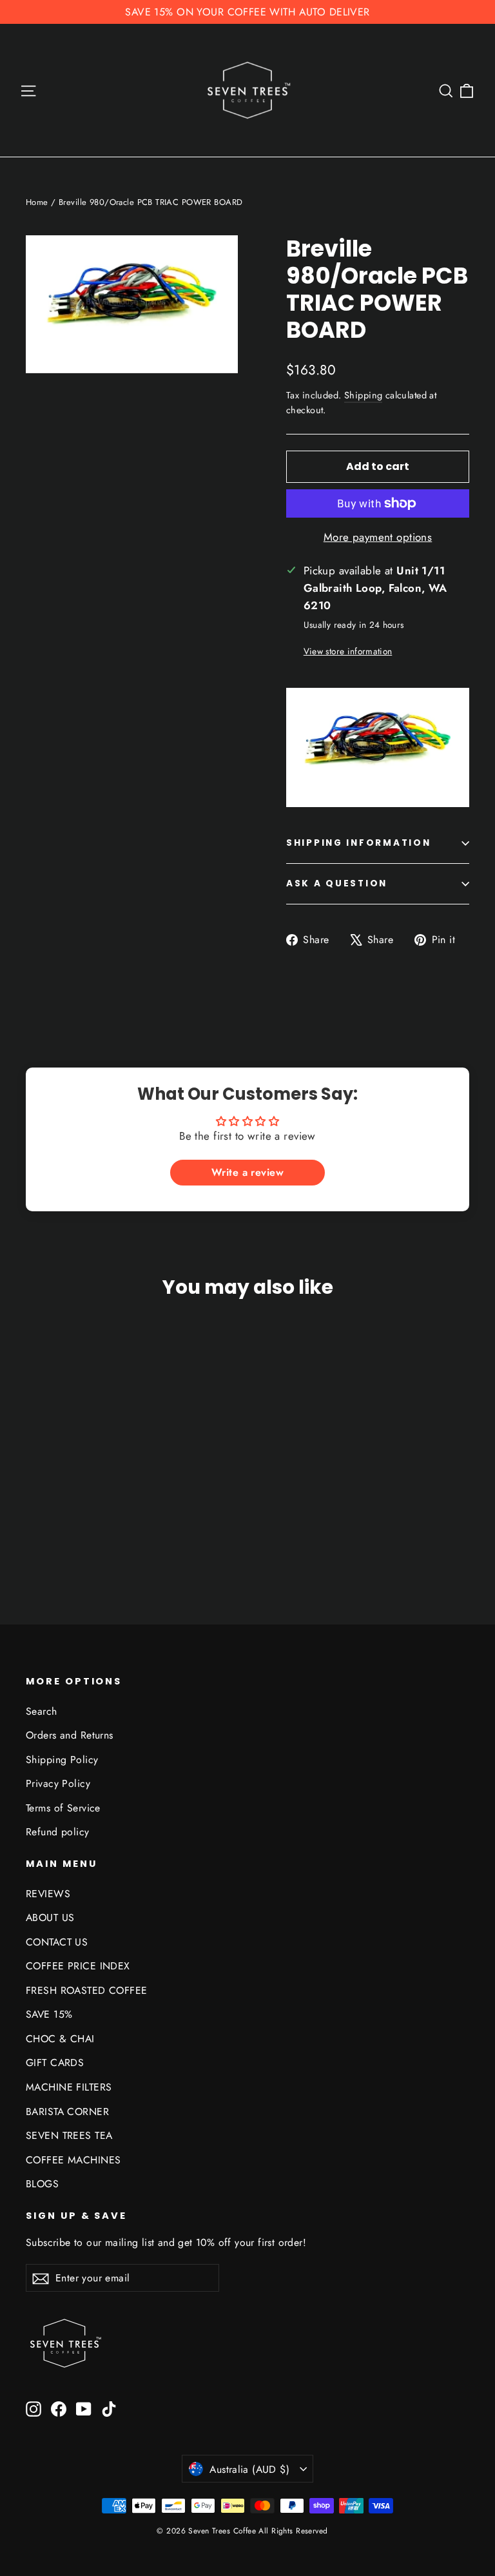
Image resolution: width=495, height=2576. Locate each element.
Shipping (363, 395)
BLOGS (42, 2184)
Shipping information (358, 843)
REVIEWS (48, 1894)
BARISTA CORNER (67, 2112)
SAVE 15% (49, 2014)
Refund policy (58, 1832)
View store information (348, 651)
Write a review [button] (247, 1172)
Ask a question (337, 883)
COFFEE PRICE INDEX (78, 1966)
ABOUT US (50, 1917)
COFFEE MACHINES (73, 2160)
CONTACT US (57, 1942)
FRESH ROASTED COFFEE (87, 1990)
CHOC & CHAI (60, 2039)
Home (37, 202)
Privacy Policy (58, 1783)
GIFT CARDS (55, 2063)
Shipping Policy (62, 1760)
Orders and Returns (70, 1735)
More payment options (378, 537)
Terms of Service (63, 1808)
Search (42, 1711)
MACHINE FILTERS (69, 2087)
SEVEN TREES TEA (69, 2135)
